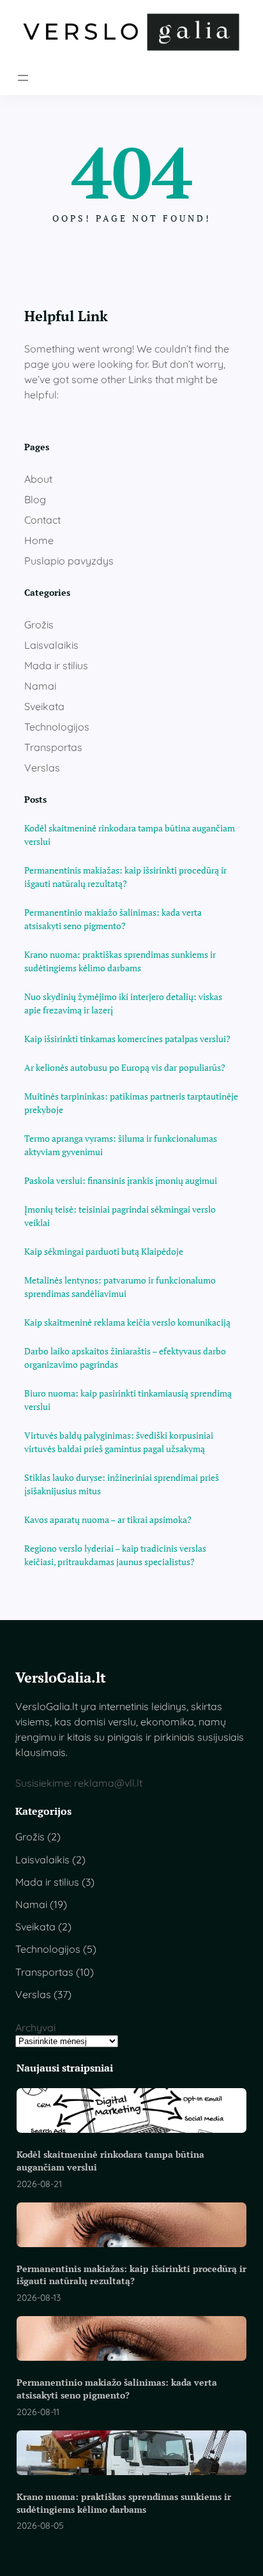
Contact (42, 520)
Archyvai (35, 2027)
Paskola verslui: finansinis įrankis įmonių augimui (121, 1180)
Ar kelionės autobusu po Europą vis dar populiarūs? (125, 1067)
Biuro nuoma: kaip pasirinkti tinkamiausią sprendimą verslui (128, 1400)
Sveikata (44, 706)
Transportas (53, 747)
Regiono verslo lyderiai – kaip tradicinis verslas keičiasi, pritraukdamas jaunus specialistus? (115, 1555)
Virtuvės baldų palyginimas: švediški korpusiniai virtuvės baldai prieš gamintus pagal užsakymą (119, 1442)
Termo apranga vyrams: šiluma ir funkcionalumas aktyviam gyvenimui (121, 1145)
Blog (35, 499)
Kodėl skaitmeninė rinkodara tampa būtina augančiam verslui (130, 835)
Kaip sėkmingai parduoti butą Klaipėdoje (104, 1251)
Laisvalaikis (51, 645)
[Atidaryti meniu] (23, 78)
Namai (40, 686)
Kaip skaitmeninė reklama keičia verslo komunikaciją (127, 1322)
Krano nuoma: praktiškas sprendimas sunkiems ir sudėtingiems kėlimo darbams (120, 961)
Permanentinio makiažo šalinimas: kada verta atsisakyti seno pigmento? (113, 919)
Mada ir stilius (56, 665)
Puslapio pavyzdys (69, 561)
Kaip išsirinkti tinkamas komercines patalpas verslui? (127, 1039)
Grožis (39, 625)
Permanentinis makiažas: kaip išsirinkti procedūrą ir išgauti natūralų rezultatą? (125, 877)
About (38, 479)
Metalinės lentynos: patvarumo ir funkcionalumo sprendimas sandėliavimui (120, 1287)
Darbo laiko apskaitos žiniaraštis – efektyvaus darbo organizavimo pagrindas (125, 1358)
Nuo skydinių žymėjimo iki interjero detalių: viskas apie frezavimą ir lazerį (123, 1003)
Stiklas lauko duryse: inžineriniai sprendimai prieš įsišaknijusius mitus (122, 1484)
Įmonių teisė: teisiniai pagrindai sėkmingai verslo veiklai (120, 1216)
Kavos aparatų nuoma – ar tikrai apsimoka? (108, 1519)
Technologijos (57, 727)
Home (39, 540)
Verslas (42, 768)
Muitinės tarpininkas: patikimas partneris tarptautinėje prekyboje (131, 1103)
